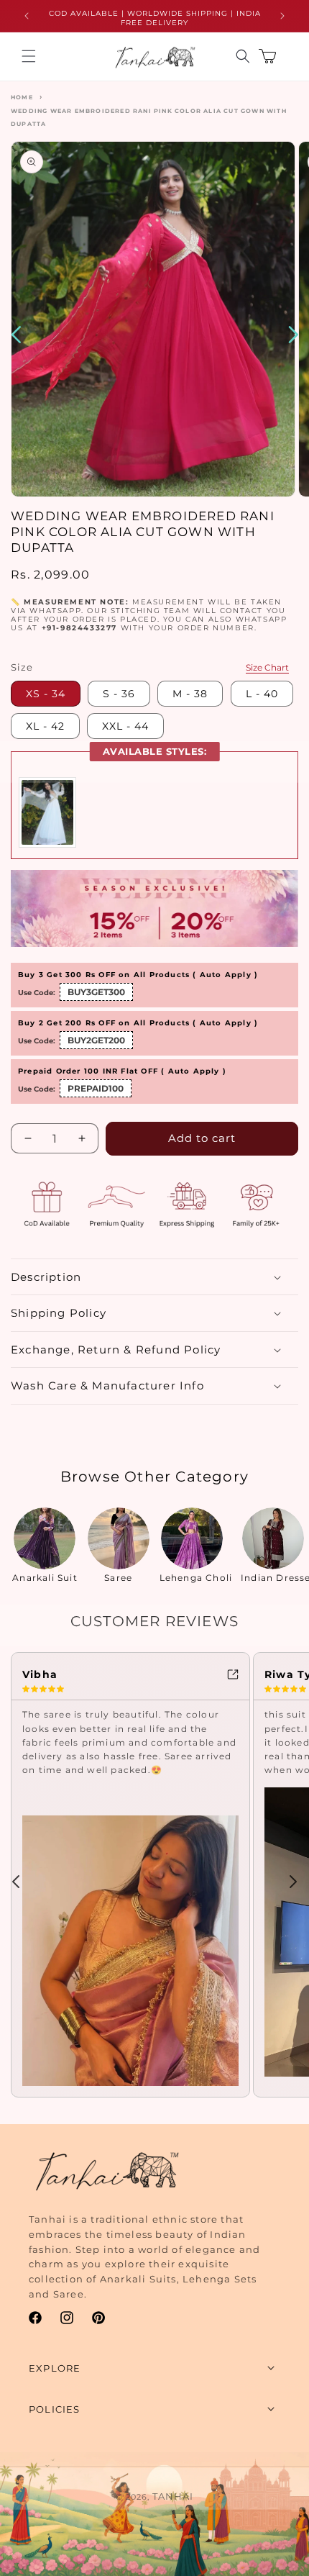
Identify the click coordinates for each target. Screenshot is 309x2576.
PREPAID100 (96, 1088)
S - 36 (119, 694)
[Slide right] (293, 1882)
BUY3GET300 (96, 992)
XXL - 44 (125, 726)
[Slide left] (16, 1882)
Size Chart (267, 667)
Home (22, 97)
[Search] (243, 56)
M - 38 (190, 694)
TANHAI (173, 2496)
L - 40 (262, 694)
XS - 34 (46, 694)
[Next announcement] (282, 16)
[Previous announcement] (27, 16)
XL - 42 (45, 726)
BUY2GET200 (96, 1040)
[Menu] (29, 56)
